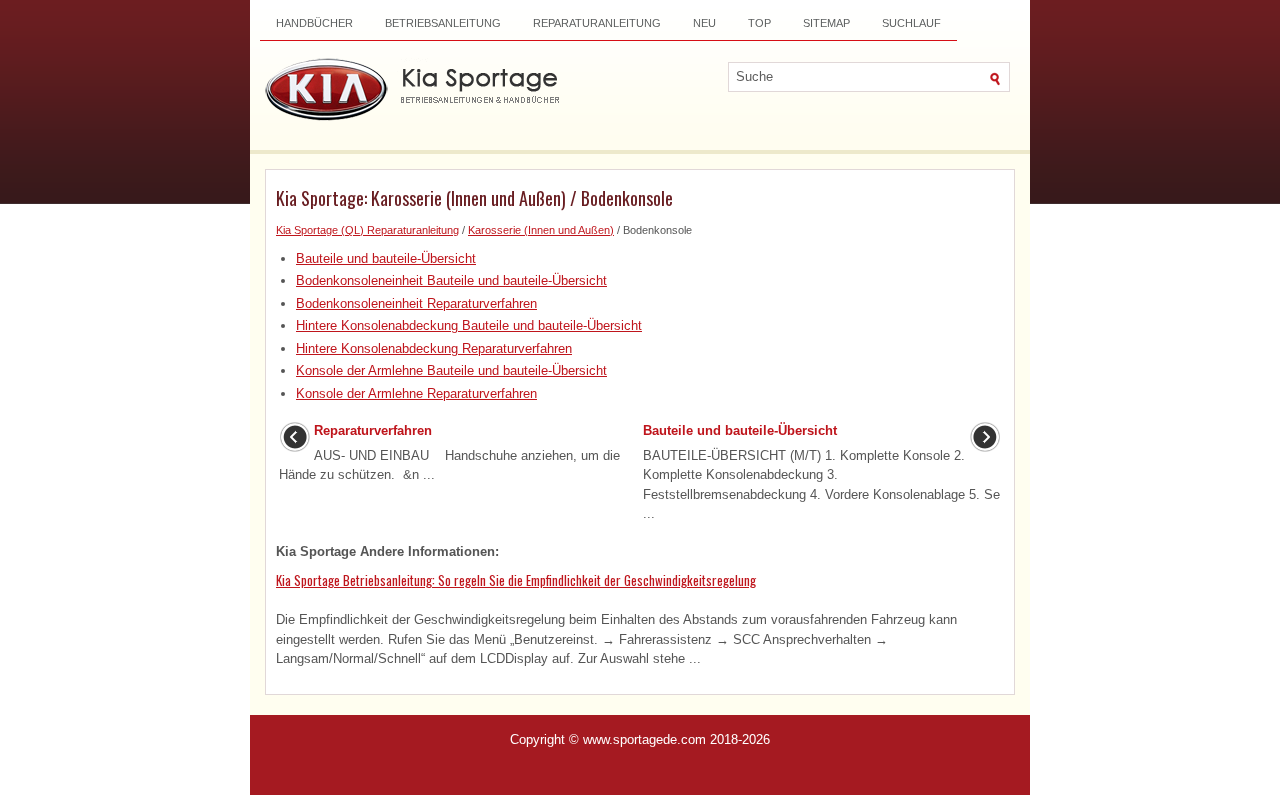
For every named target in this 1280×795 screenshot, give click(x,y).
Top (759, 23)
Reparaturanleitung (597, 23)
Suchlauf (911, 23)
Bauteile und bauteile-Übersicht (386, 258)
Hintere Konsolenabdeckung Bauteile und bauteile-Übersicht (469, 325)
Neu (704, 23)
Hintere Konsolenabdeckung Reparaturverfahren (434, 348)
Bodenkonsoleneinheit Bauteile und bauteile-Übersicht (451, 280)
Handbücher (314, 23)
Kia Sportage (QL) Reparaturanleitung (367, 230)
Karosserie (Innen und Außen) (541, 230)
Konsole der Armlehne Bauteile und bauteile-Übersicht (451, 370)
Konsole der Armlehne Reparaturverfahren (416, 393)
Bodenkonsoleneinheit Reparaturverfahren (416, 303)
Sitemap (826, 23)
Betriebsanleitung (443, 23)
